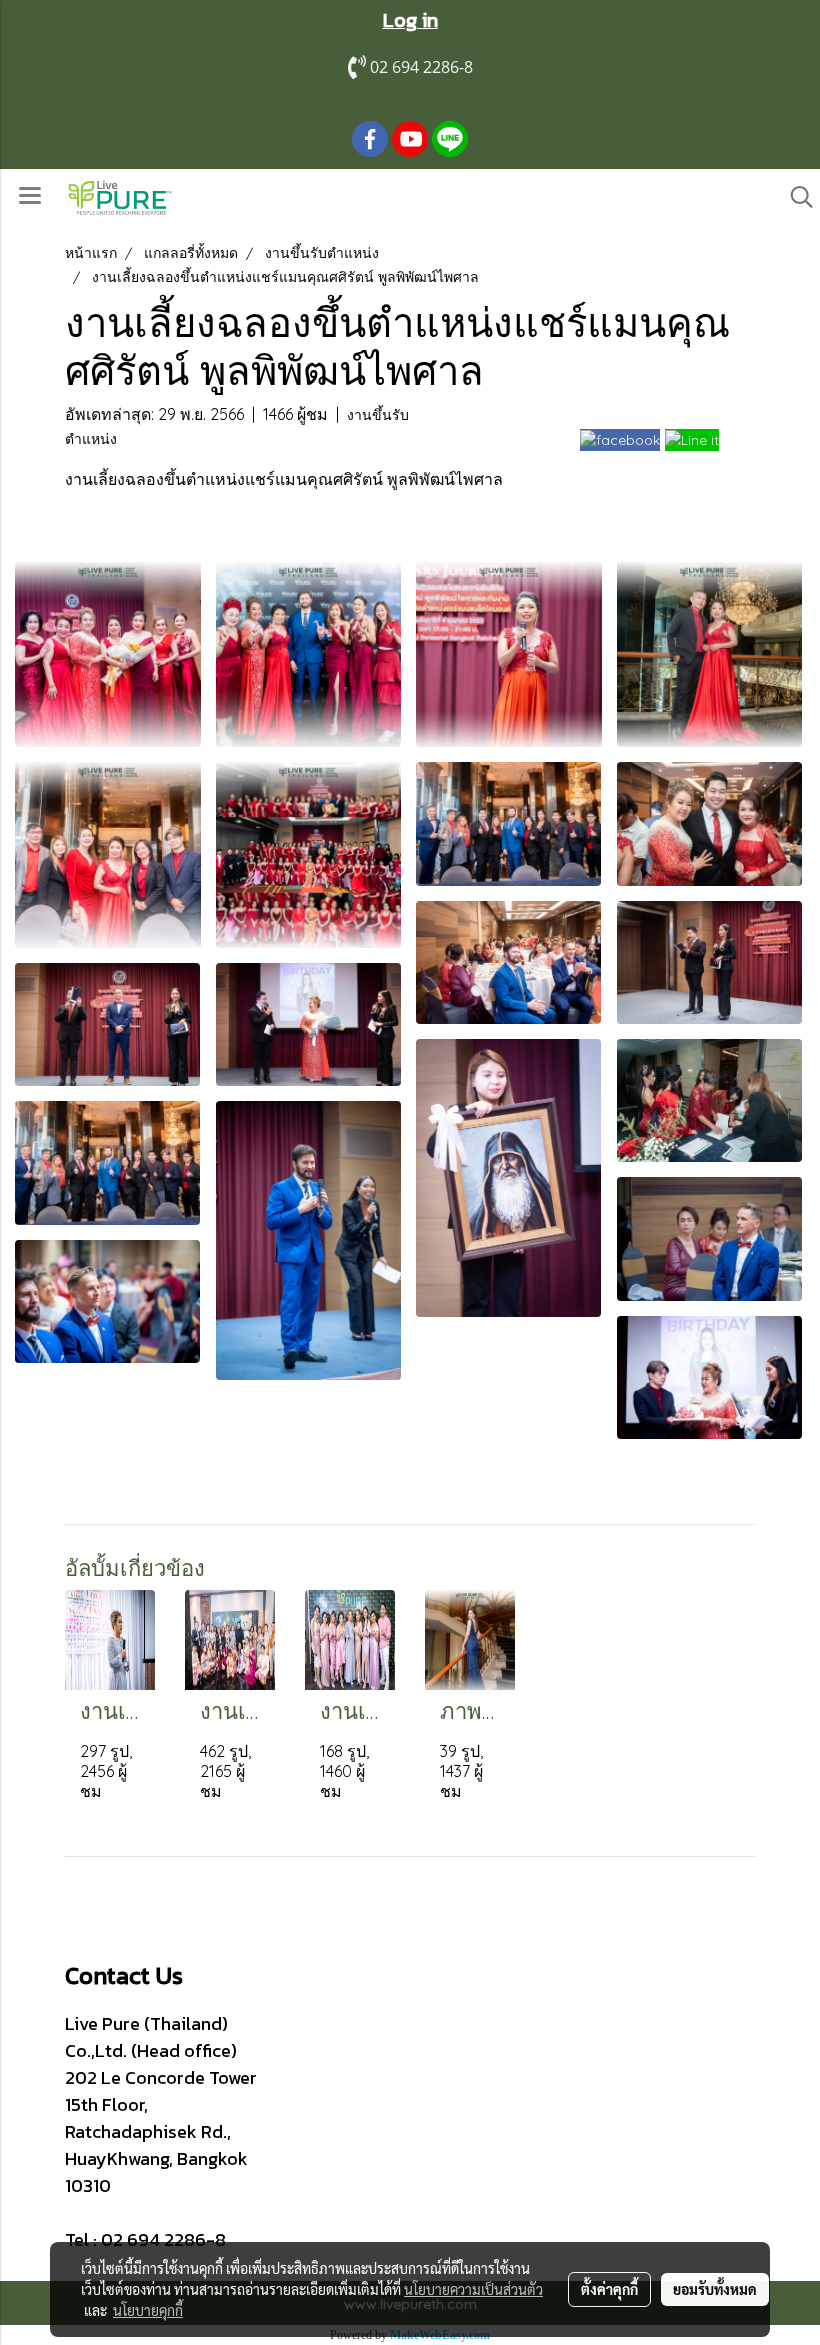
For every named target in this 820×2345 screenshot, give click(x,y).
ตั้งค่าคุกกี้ (609, 2289)
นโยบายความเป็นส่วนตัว (473, 2289)
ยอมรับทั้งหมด (715, 2289)
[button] (795, 197)
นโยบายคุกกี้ (148, 2310)
